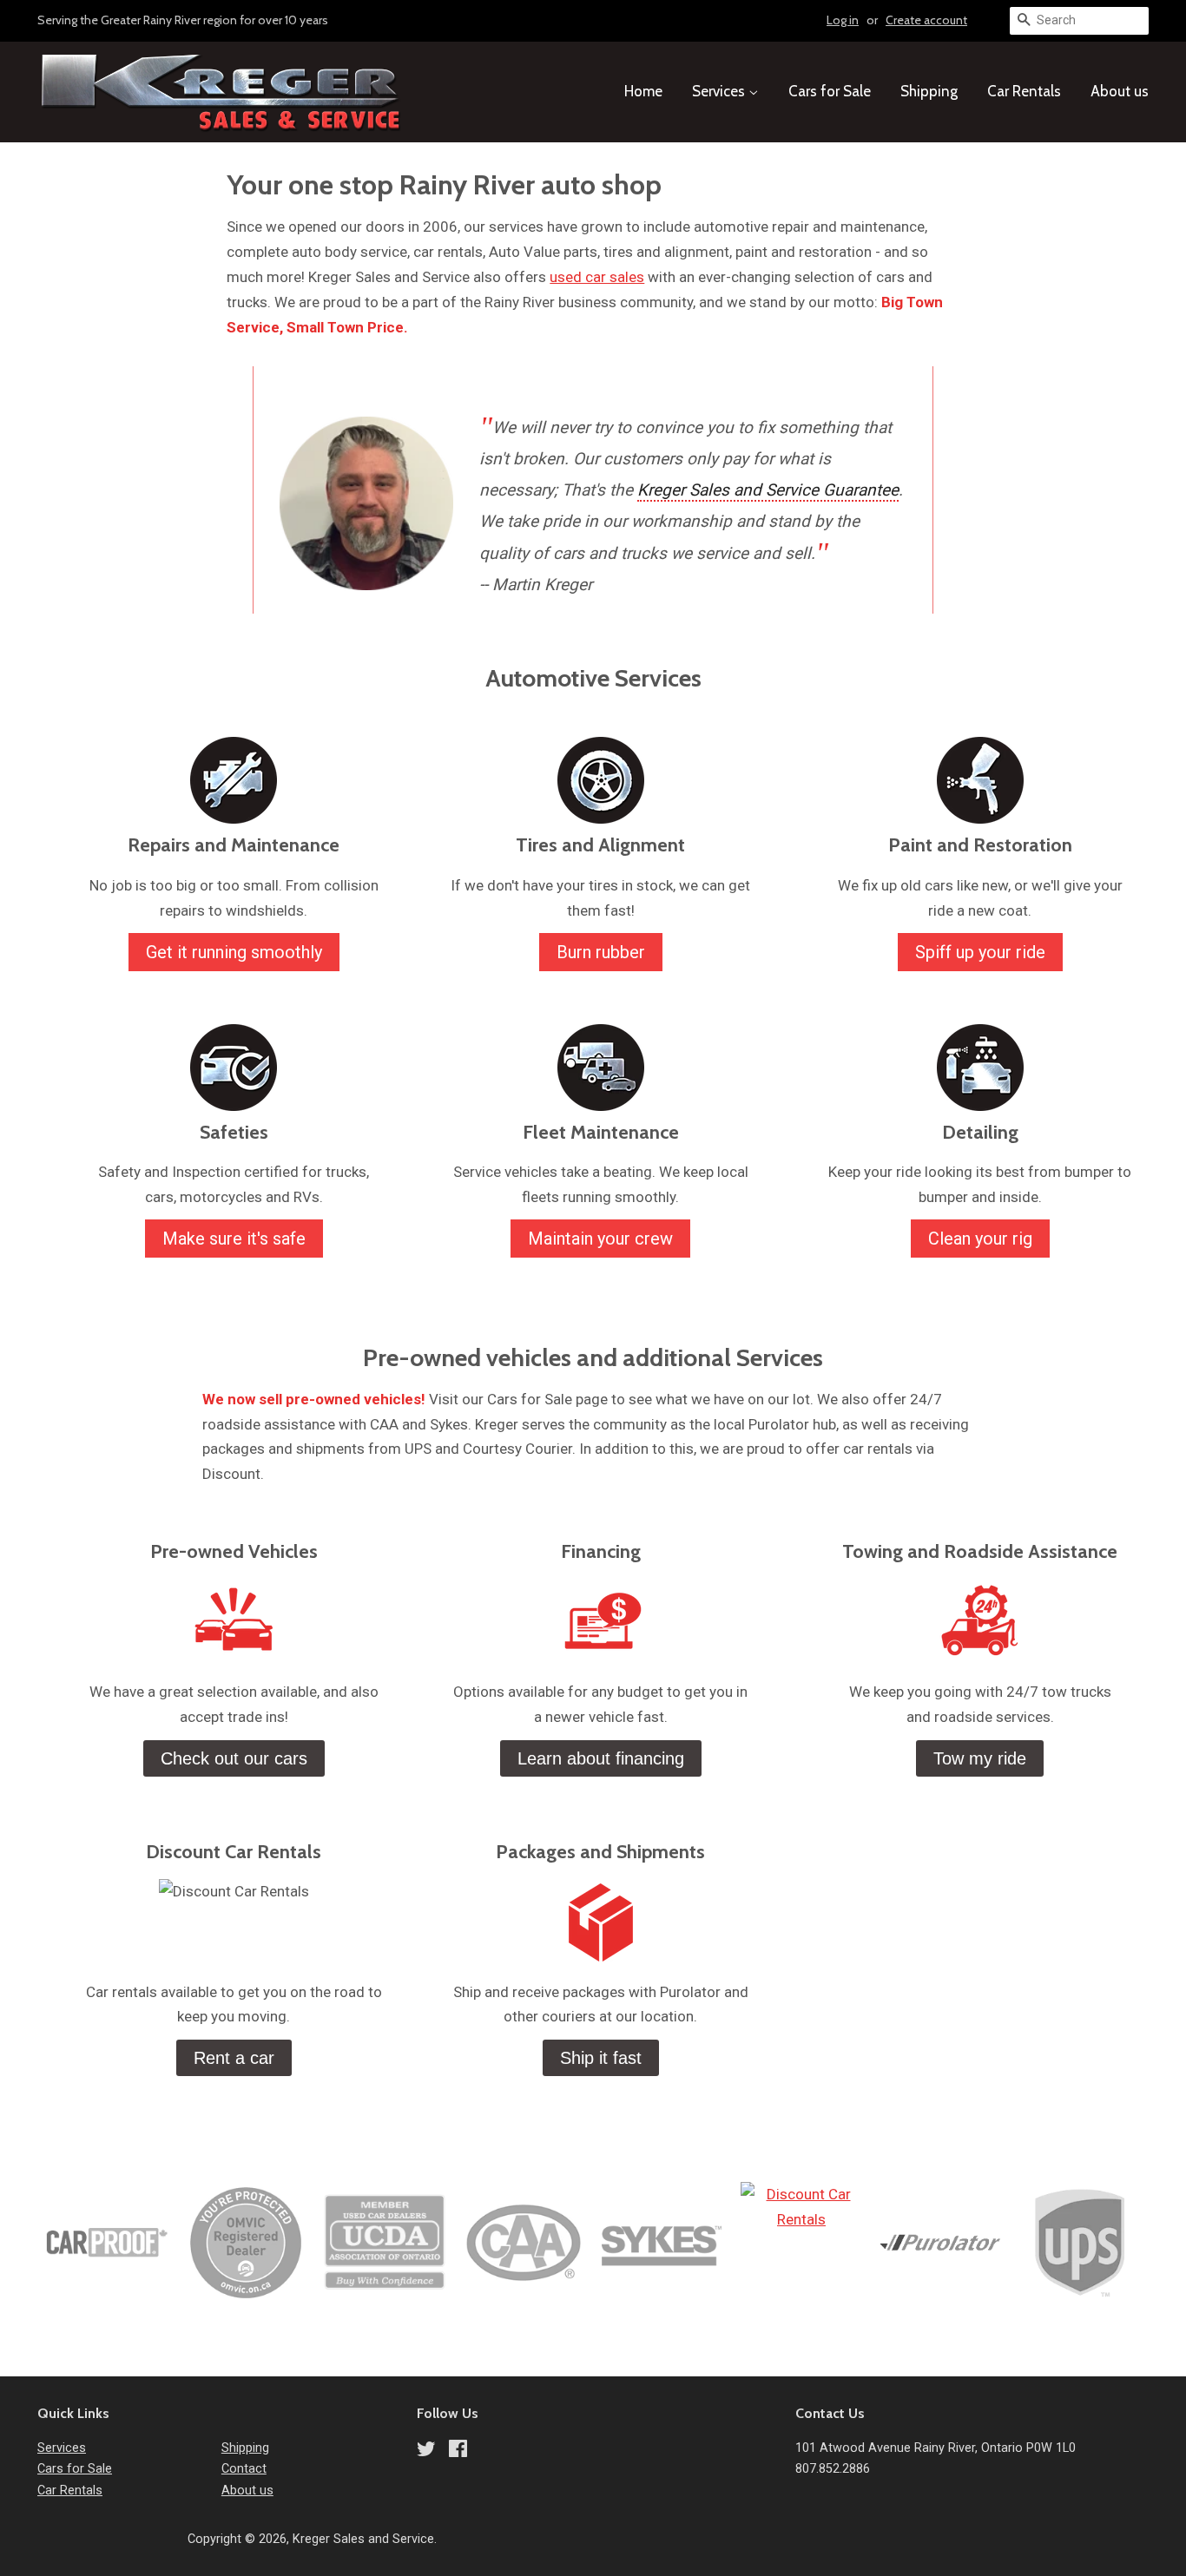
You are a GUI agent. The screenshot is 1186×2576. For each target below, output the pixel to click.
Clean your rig (980, 1239)
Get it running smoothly (234, 952)
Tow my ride (980, 1758)
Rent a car (234, 2058)
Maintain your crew (600, 1239)
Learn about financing (601, 1758)
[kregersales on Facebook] (458, 2452)
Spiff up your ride (980, 952)
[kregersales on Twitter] (426, 2452)
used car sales (597, 277)
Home (643, 91)
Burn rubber (601, 952)
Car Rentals (1024, 91)
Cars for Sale (830, 91)
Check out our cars (234, 1758)
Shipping (929, 91)
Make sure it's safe (234, 1239)
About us (1120, 91)
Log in (843, 20)
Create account (926, 20)
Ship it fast (601, 2058)
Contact (244, 2469)
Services (720, 91)
